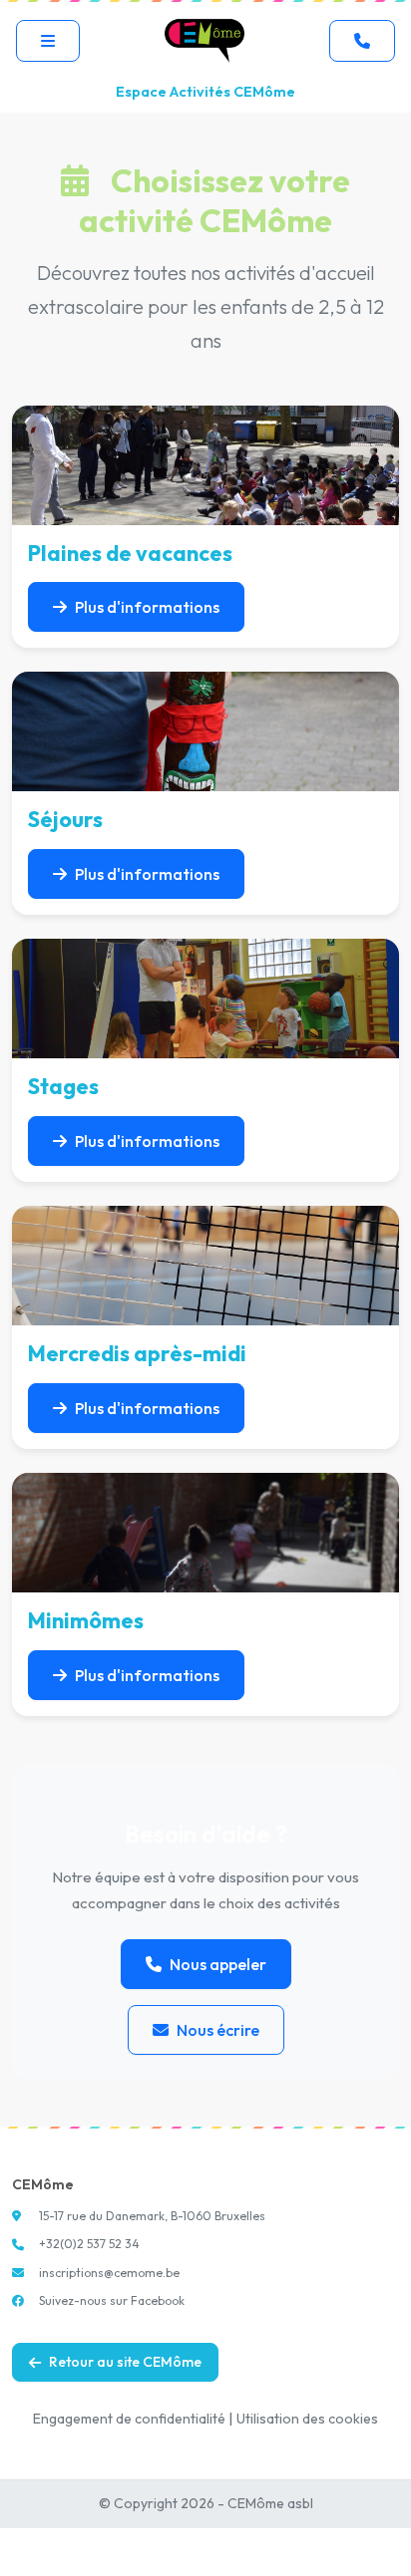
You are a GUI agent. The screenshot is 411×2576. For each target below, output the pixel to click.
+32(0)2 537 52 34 (89, 2244)
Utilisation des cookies (307, 2419)
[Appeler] (362, 41)
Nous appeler (218, 1964)
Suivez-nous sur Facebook (112, 2300)
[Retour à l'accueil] (205, 40)
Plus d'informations (147, 607)
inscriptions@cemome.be (109, 2273)
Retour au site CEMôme (125, 2362)
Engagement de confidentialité (129, 2419)
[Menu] (48, 41)
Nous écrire (218, 2030)
